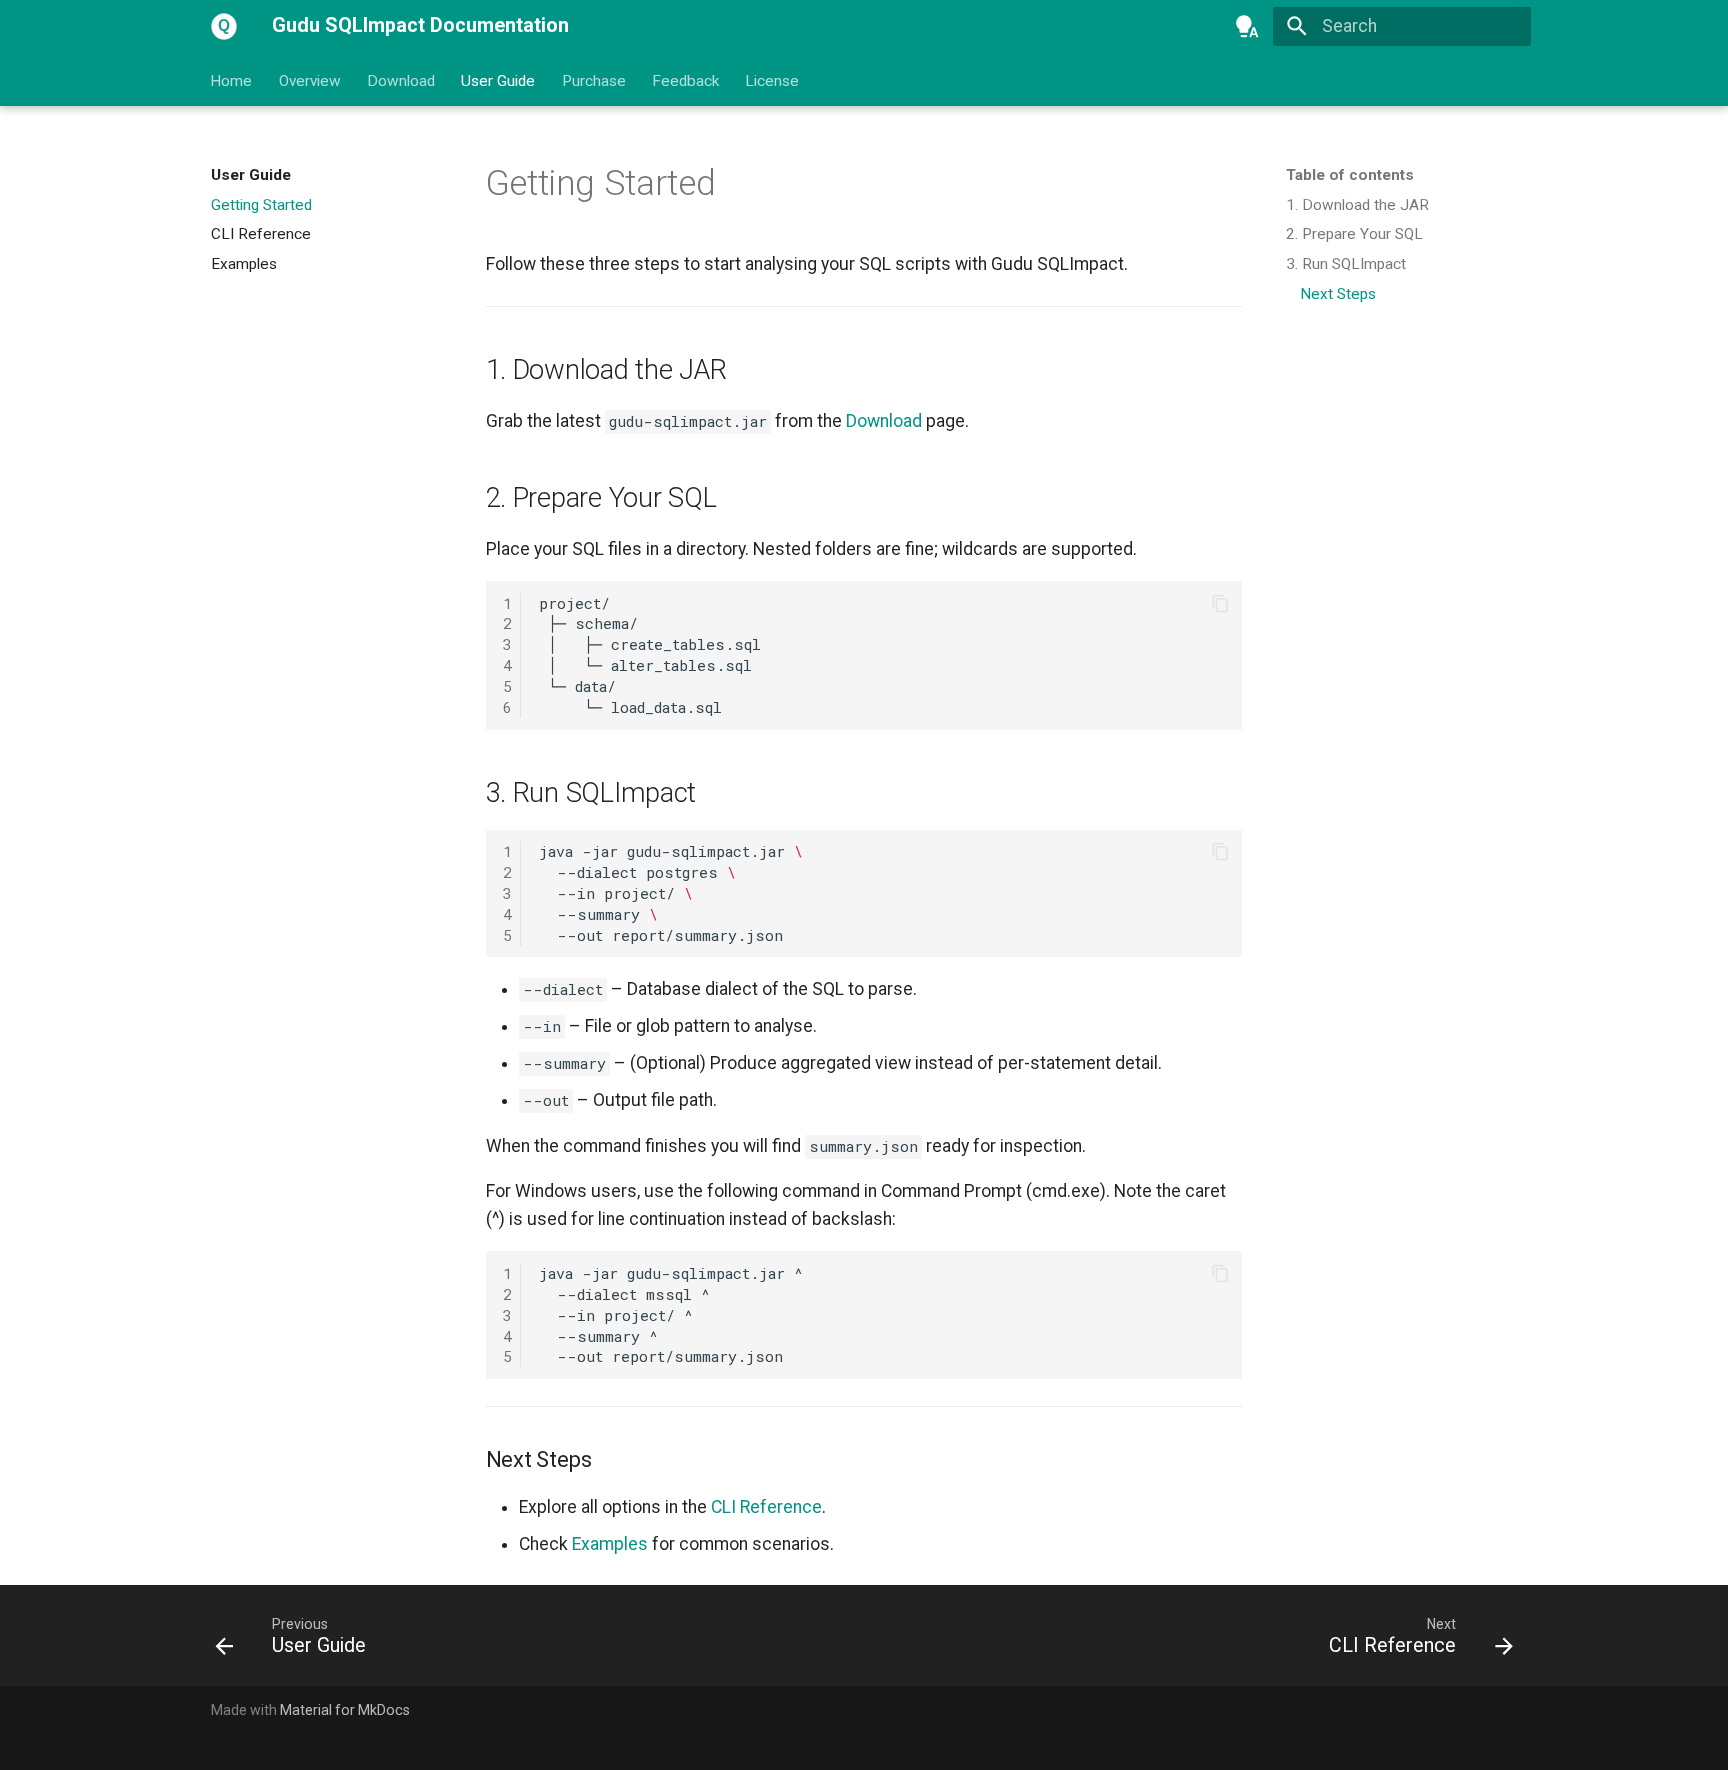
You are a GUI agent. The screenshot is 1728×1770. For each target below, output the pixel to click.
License (773, 80)
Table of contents (1350, 175)
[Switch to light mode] (1247, 26)
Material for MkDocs (345, 1710)
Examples (610, 1544)
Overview (310, 80)
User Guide (499, 80)
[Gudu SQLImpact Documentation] (224, 26)
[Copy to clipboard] (1220, 603)
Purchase (594, 80)
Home (232, 80)
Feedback (685, 80)
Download (401, 80)
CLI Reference (766, 1507)
